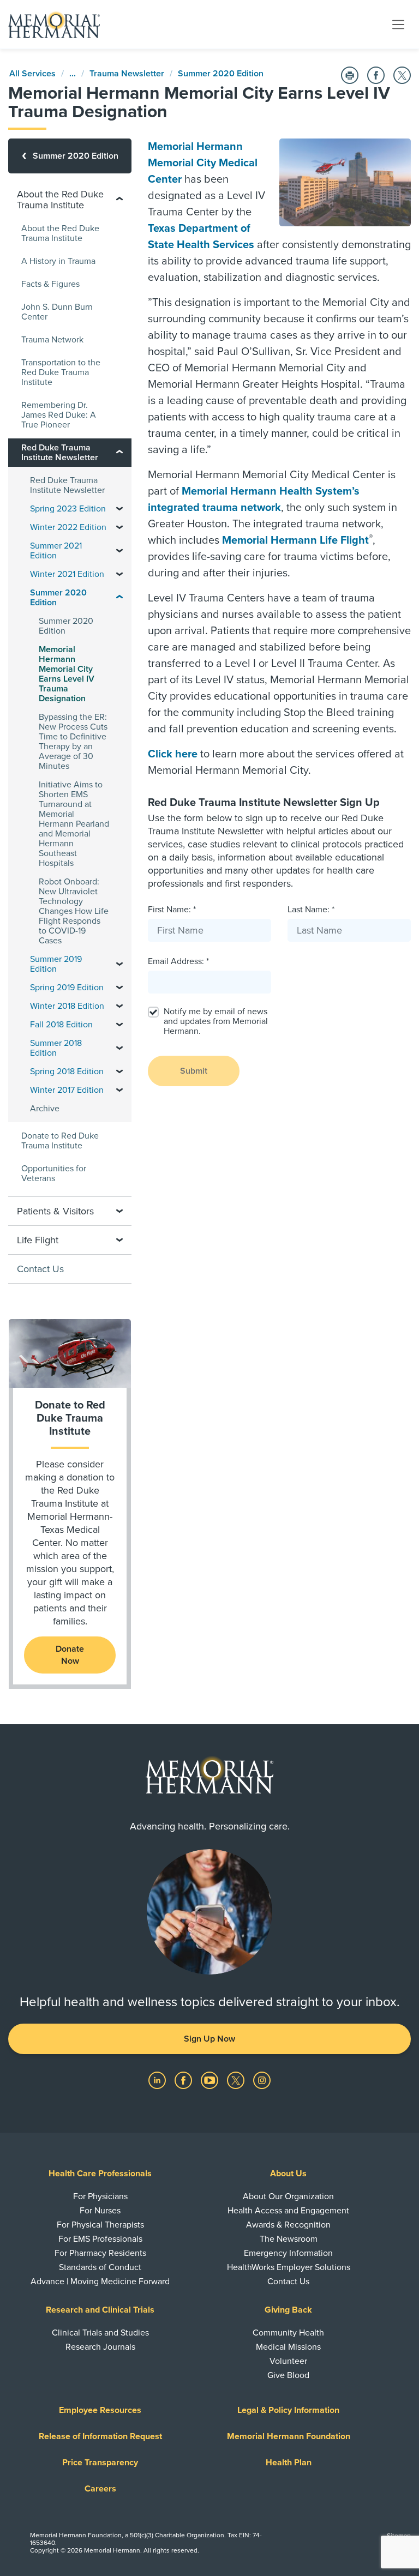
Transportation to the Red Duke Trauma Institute (61, 372)
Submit (194, 1071)
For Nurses (100, 2211)
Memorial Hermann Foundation (289, 2436)
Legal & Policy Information (288, 2410)
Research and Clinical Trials (100, 2310)
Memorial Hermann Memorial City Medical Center (203, 163)
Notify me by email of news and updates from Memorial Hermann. (216, 1021)
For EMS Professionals (100, 2239)
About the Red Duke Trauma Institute (60, 233)
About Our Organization (288, 2196)
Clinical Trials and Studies (100, 2333)
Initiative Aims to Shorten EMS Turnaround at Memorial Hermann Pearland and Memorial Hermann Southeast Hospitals (74, 824)
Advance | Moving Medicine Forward (100, 2282)
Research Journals (100, 2347)
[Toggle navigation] (398, 24)
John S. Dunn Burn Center (57, 312)
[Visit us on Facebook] (184, 2080)
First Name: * (172, 910)
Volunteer (288, 2361)
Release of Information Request (100, 2436)
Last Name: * (311, 910)
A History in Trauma (58, 261)
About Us (288, 2174)
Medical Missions (288, 2347)
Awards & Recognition (288, 2225)
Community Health (288, 2333)
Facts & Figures (50, 284)
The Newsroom (289, 2239)
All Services (32, 74)
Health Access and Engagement (288, 2211)
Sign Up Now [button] (209, 2039)
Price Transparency (100, 2463)
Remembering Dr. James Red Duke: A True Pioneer (59, 415)
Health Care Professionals (100, 2174)
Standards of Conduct (100, 2267)
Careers (100, 2489)
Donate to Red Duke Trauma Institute (60, 1141)
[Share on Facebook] (376, 75)
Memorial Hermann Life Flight (295, 540)
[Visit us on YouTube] (211, 2080)
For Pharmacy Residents (100, 2253)
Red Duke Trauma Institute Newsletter (67, 485)
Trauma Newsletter (127, 74)
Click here (173, 754)
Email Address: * (178, 961)
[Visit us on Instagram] (262, 2080)
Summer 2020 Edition (221, 74)
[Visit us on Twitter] (237, 2080)
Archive (45, 1109)
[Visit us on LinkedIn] (158, 2080)
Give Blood (288, 2375)
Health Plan (289, 2463)
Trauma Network (52, 340)
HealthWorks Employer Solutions (289, 2267)
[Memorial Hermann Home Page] (54, 25)
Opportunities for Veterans (54, 1173)
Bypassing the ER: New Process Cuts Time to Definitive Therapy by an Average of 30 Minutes (73, 742)
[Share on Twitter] (402, 75)
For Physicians (100, 2196)
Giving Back (288, 2310)
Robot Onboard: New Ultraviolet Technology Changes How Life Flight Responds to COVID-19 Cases (74, 911)
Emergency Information (288, 2253)
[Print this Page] (350, 75)
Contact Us (40, 1269)
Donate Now (70, 1655)
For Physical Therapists (100, 2225)
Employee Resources (100, 2410)
